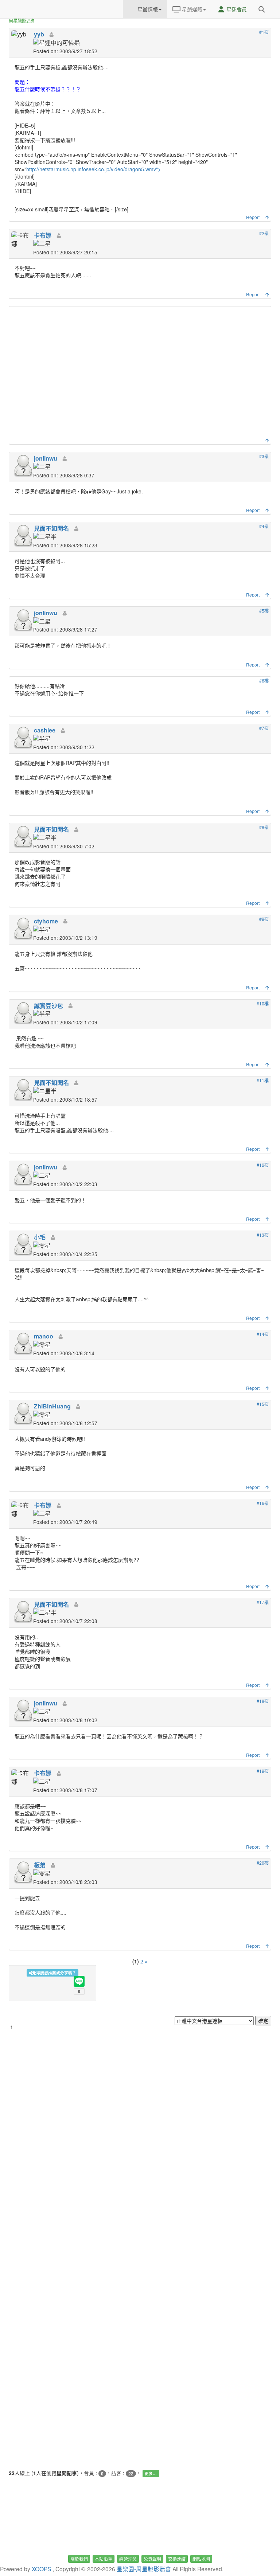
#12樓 (263, 1165)
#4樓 (264, 526)
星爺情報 (147, 9)
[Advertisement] (141, 374)
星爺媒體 (191, 9)
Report (253, 217)
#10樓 (263, 1003)
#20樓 (263, 1863)
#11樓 (263, 1080)
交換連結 (177, 2559)
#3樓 (264, 456)
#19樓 (263, 1771)
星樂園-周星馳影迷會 (144, 2569)
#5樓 (264, 611)
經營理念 (128, 2559)
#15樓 (263, 1404)
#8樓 (264, 827)
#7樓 (264, 728)
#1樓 (264, 32)
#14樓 (263, 1334)
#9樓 (264, 919)
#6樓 (264, 681)
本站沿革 (104, 2559)
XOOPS (41, 2569)
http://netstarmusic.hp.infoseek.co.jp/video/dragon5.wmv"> (94, 169)
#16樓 (263, 1503)
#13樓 (263, 1235)
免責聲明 (152, 2559)
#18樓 (263, 1701)
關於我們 (79, 2559)
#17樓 (263, 1602)
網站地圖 (201, 2559)
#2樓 (264, 233)
